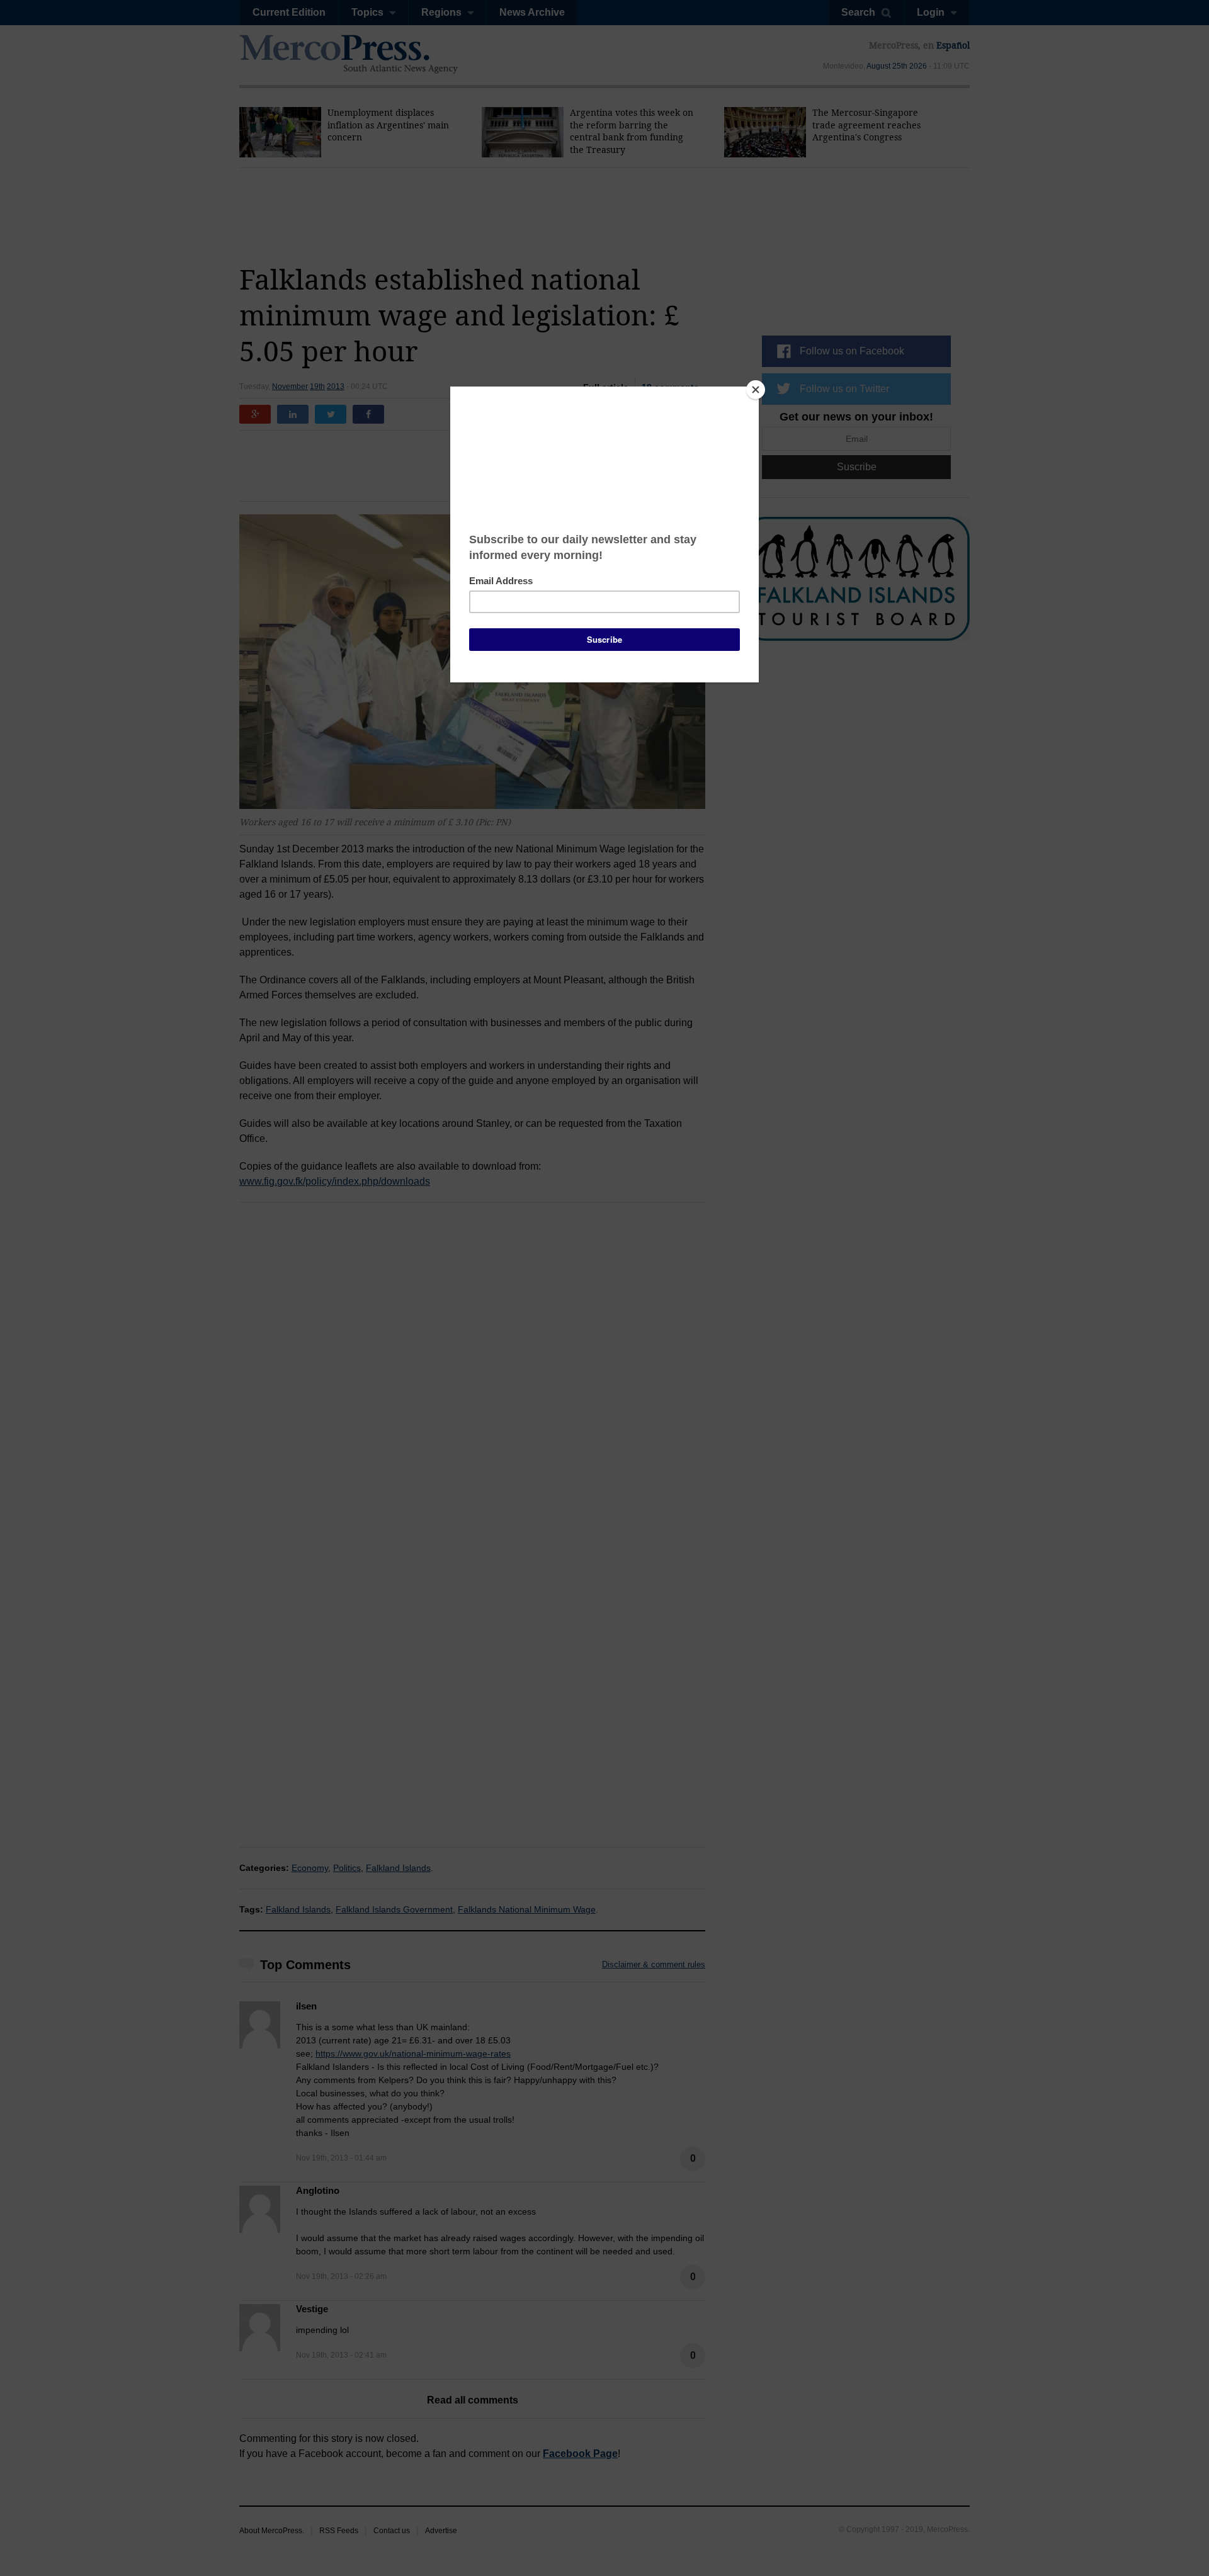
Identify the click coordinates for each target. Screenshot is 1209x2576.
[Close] (756, 390)
